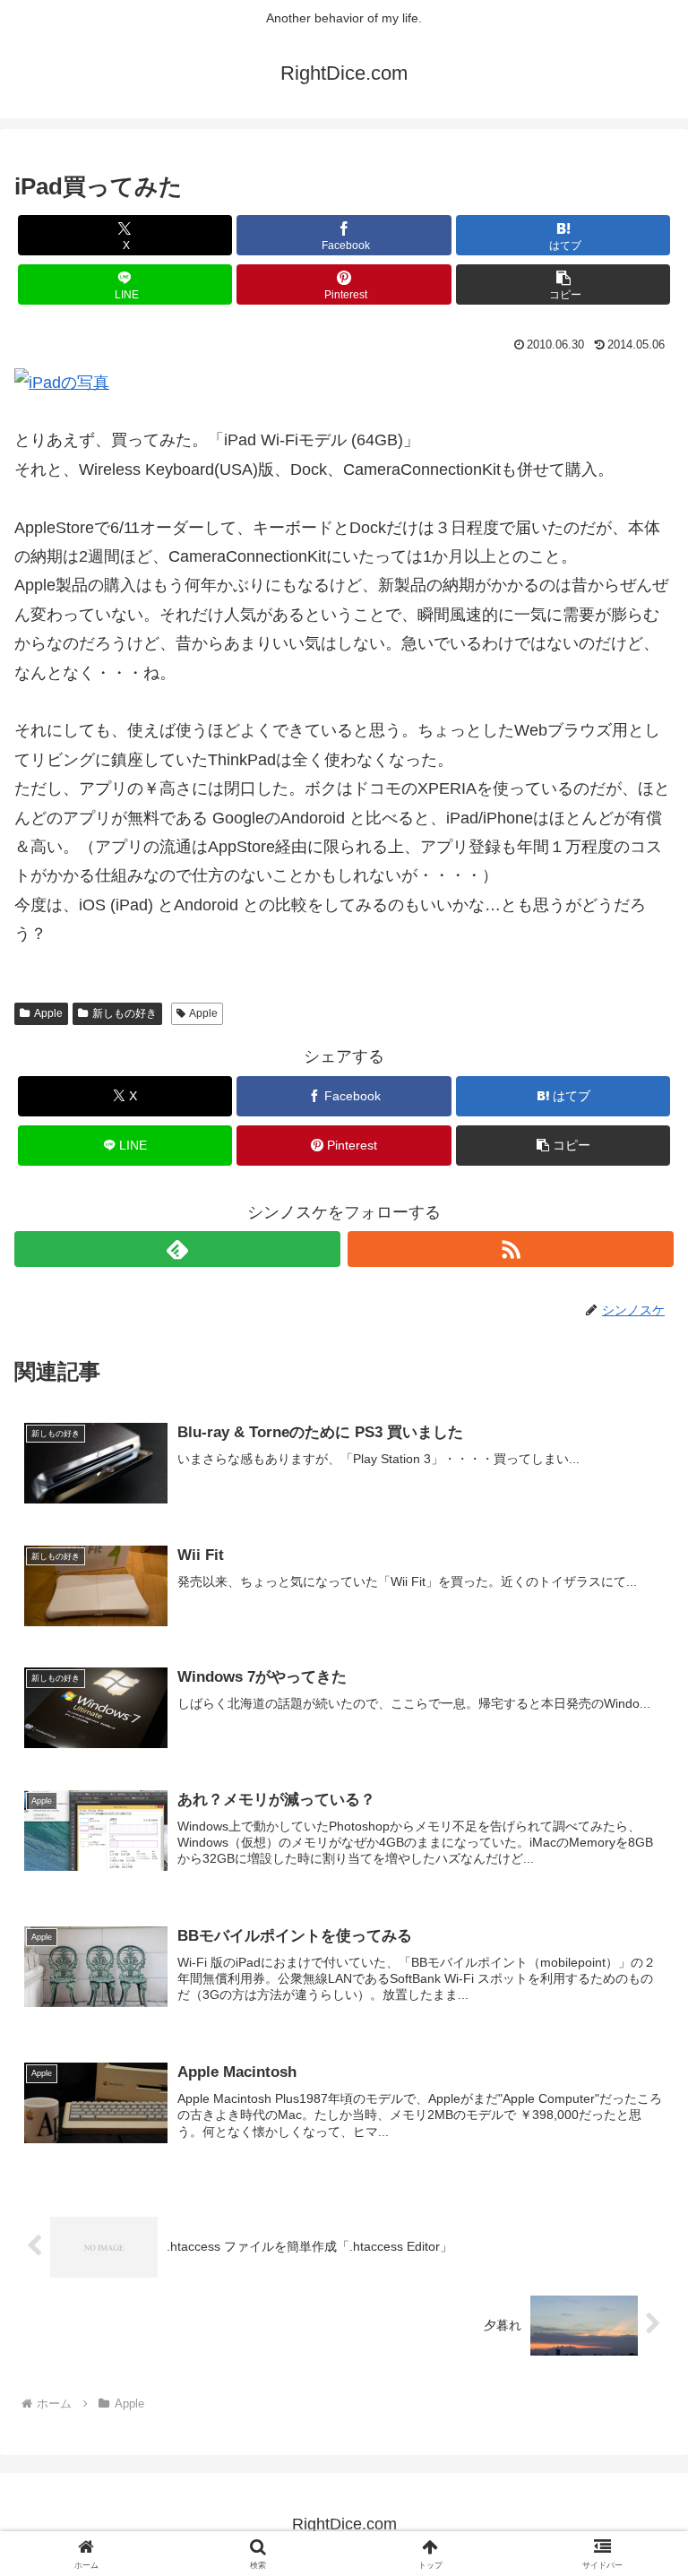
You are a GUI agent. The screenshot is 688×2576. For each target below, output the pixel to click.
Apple (48, 1013)
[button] (563, 284)
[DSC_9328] (62, 382)
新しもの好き (125, 1013)
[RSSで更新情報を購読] (511, 1249)
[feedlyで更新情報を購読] (177, 1249)
